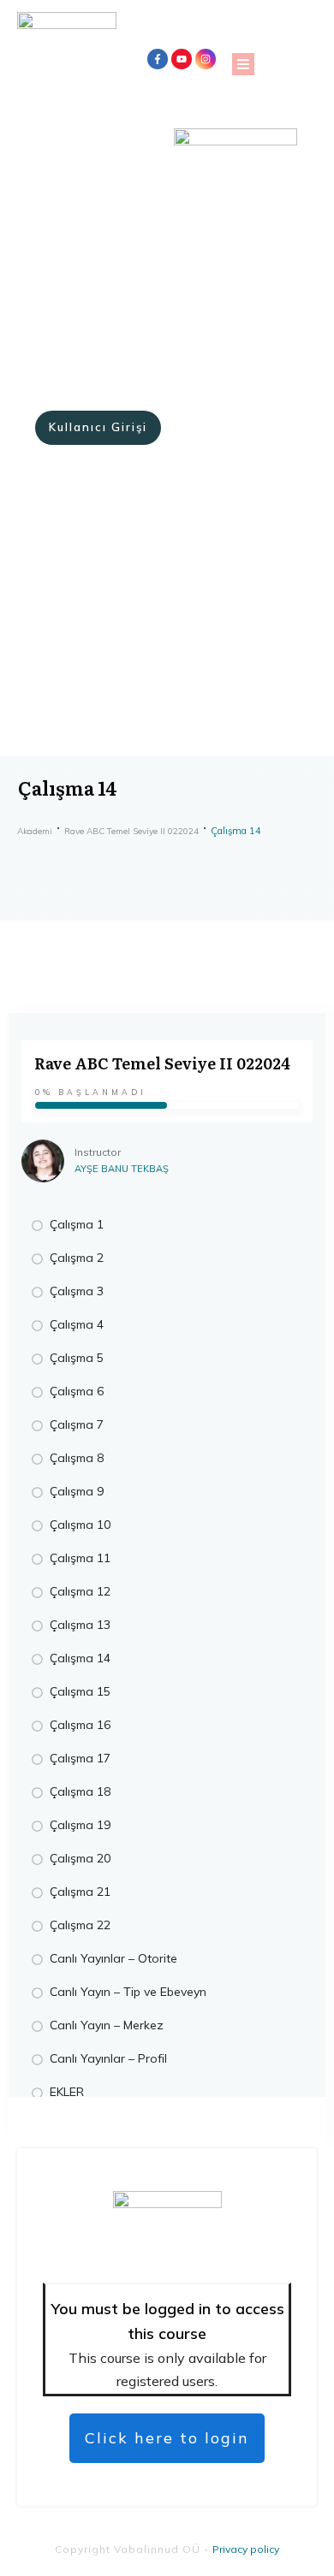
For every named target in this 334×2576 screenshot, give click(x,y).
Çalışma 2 (77, 1258)
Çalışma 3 (77, 1291)
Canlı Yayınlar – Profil (108, 2058)
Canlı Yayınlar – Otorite (113, 1958)
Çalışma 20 (80, 1858)
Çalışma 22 (80, 1925)
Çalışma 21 (80, 1892)
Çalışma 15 (80, 1691)
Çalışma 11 (80, 1558)
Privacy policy (246, 2549)
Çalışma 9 (77, 1491)
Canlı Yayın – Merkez (107, 2025)
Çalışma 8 (77, 1458)
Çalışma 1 (77, 1224)
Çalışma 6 (77, 1391)
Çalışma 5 (77, 1358)
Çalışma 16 (80, 1725)
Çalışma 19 (80, 1825)
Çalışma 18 (80, 1791)
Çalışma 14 (80, 1658)
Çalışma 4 (77, 1324)
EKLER (67, 2092)
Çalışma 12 (80, 1591)
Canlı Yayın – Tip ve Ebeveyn (128, 1992)
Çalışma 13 (80, 1625)
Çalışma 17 (80, 1758)
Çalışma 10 (80, 1525)
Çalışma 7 (77, 1424)
